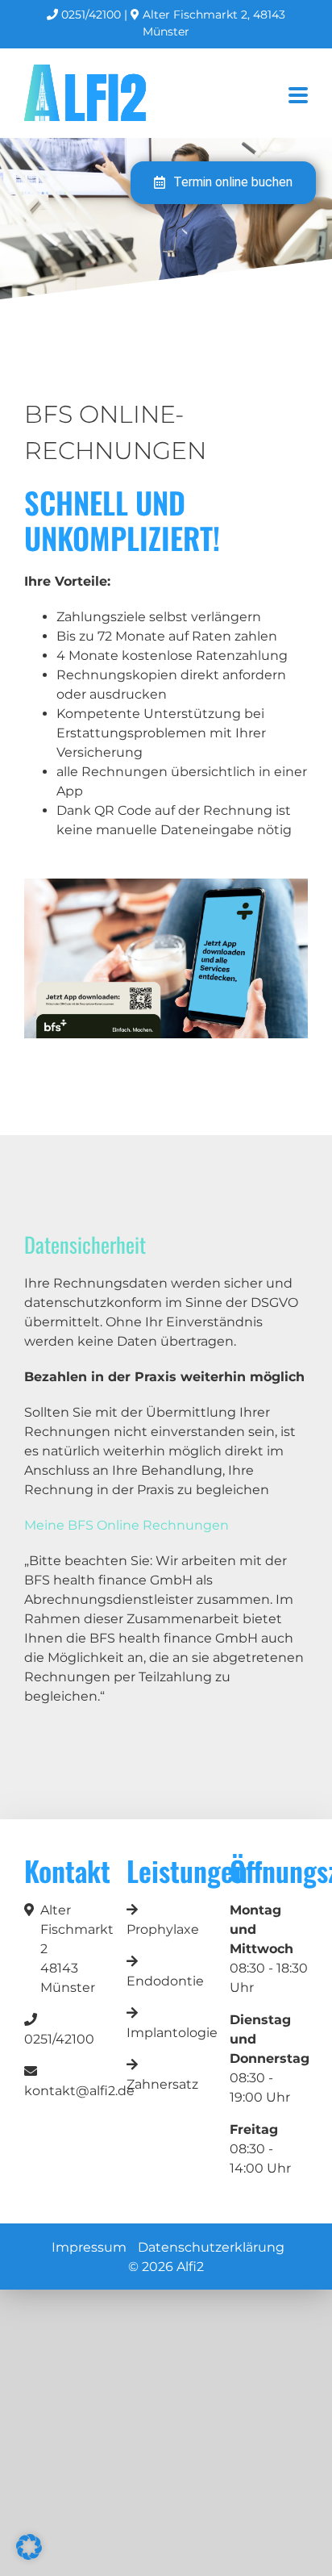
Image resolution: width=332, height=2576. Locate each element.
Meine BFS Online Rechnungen (127, 1525)
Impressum (89, 2247)
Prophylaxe (163, 1929)
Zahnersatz (162, 2084)
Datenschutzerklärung (211, 2247)
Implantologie (172, 2033)
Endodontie (165, 1981)
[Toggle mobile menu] (298, 96)
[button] (29, 2547)
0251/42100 (89, 15)
